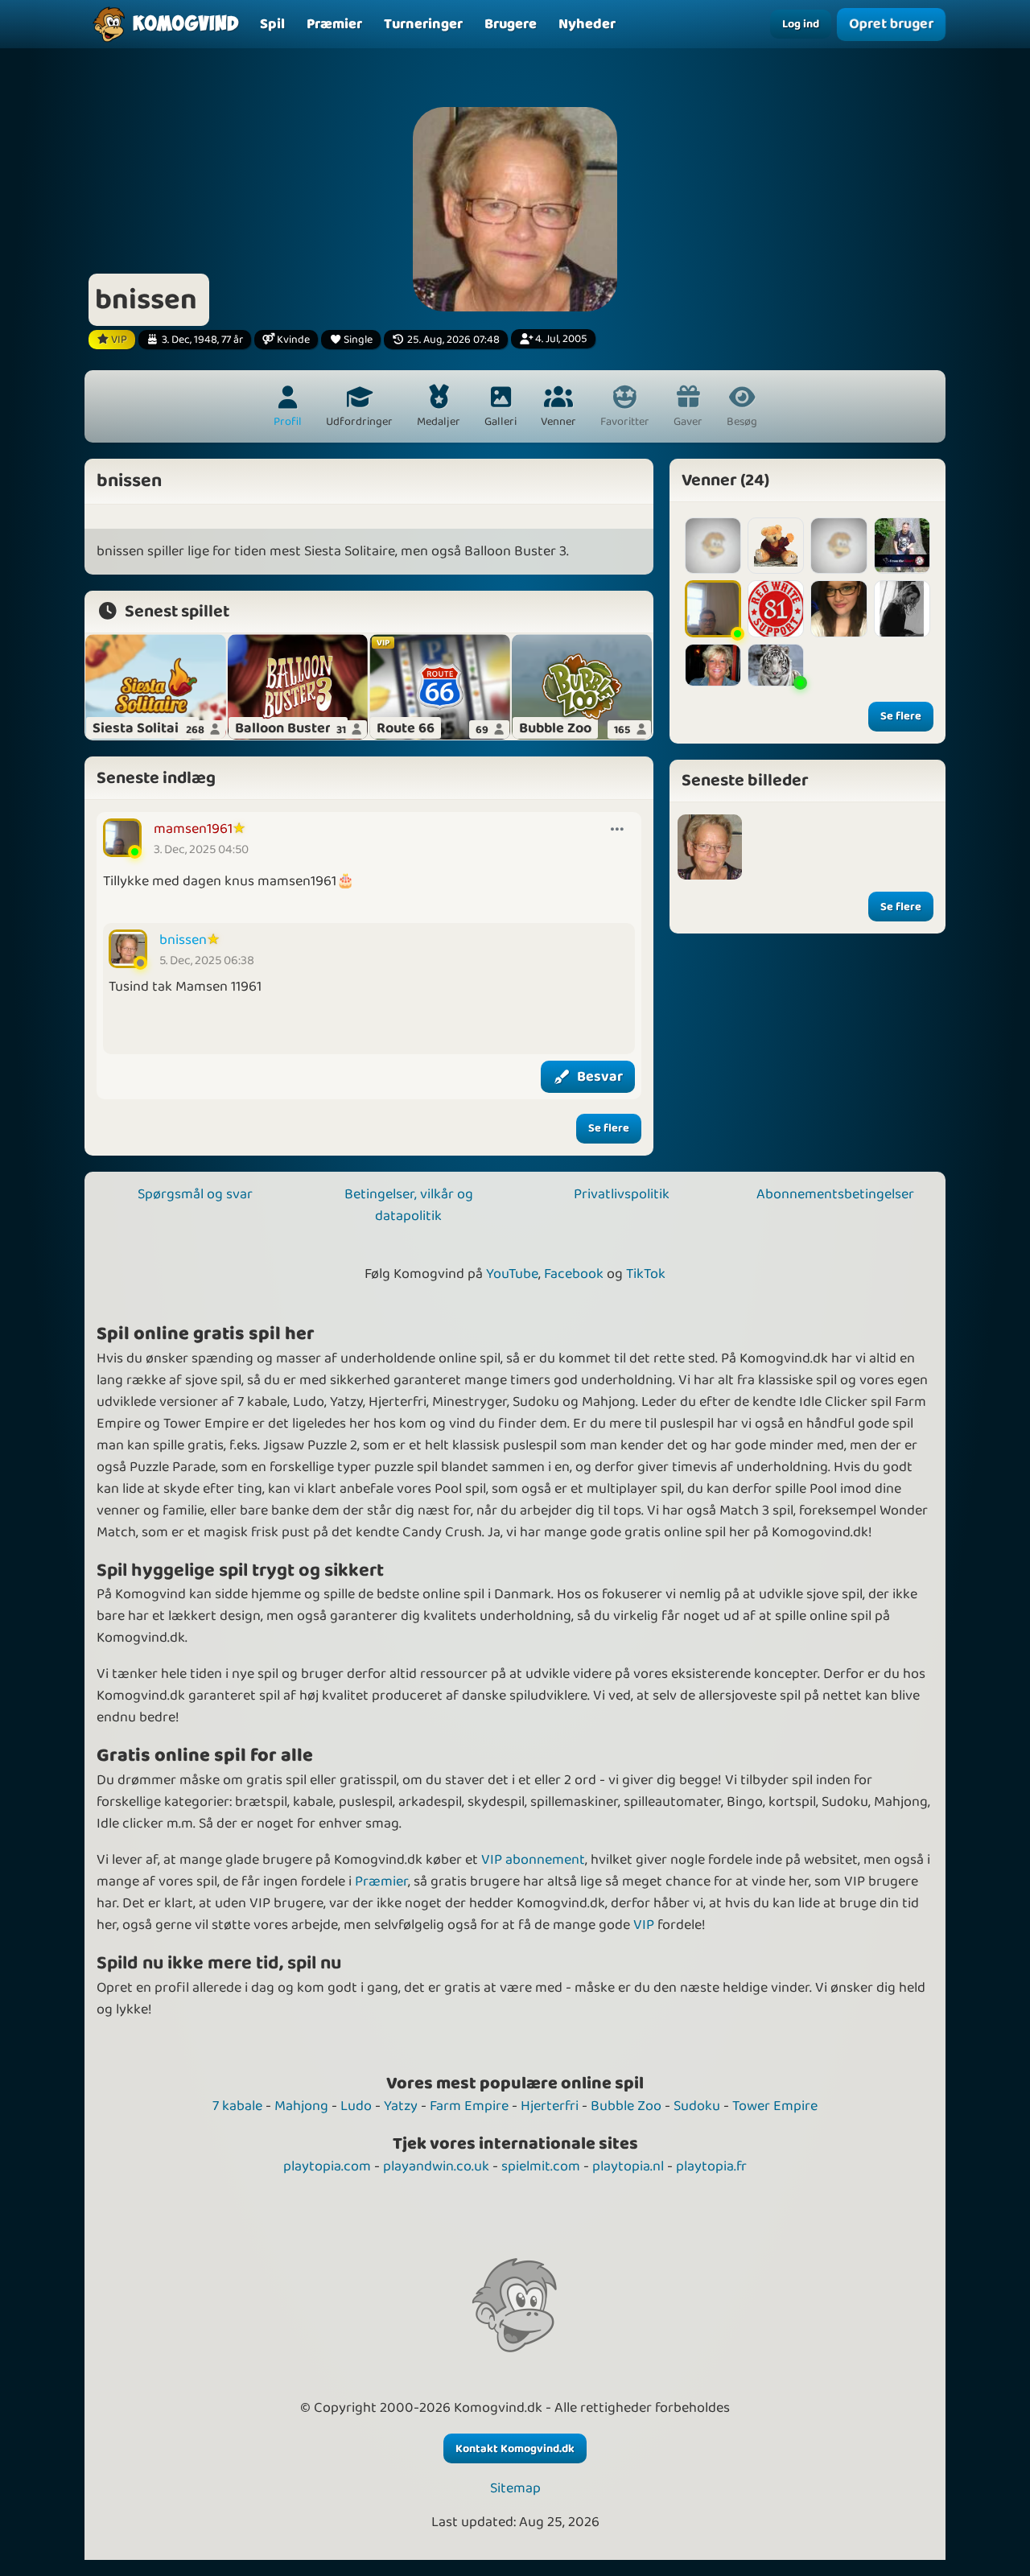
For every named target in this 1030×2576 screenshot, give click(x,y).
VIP (644, 1925)
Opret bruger (891, 25)
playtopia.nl (628, 2166)
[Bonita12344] (776, 665)
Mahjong (301, 2106)
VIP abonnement (533, 1860)
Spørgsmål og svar (195, 1194)
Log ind (801, 24)
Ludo (356, 2106)
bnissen (183, 940)
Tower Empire (775, 2106)
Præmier (381, 1882)
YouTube (512, 1274)
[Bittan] (713, 546)
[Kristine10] (838, 608)
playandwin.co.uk (436, 2166)
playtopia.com (327, 2166)
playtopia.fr (711, 2166)
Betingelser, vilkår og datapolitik (409, 1205)
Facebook (574, 1274)
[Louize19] (838, 546)
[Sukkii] (902, 608)
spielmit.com (541, 2166)
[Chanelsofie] (713, 665)
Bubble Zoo (626, 2106)
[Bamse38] (776, 546)
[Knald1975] (902, 546)
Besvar (600, 1077)
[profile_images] (710, 847)
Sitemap (515, 2489)
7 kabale (237, 2106)
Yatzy (401, 2106)
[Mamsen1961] (713, 608)
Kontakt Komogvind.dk (515, 2449)
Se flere (609, 1128)
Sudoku (697, 2106)
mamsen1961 (193, 829)
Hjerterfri (550, 2106)
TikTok (646, 1274)
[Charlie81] (776, 608)
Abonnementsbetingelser (835, 1194)
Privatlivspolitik (622, 1194)
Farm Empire (469, 2106)
